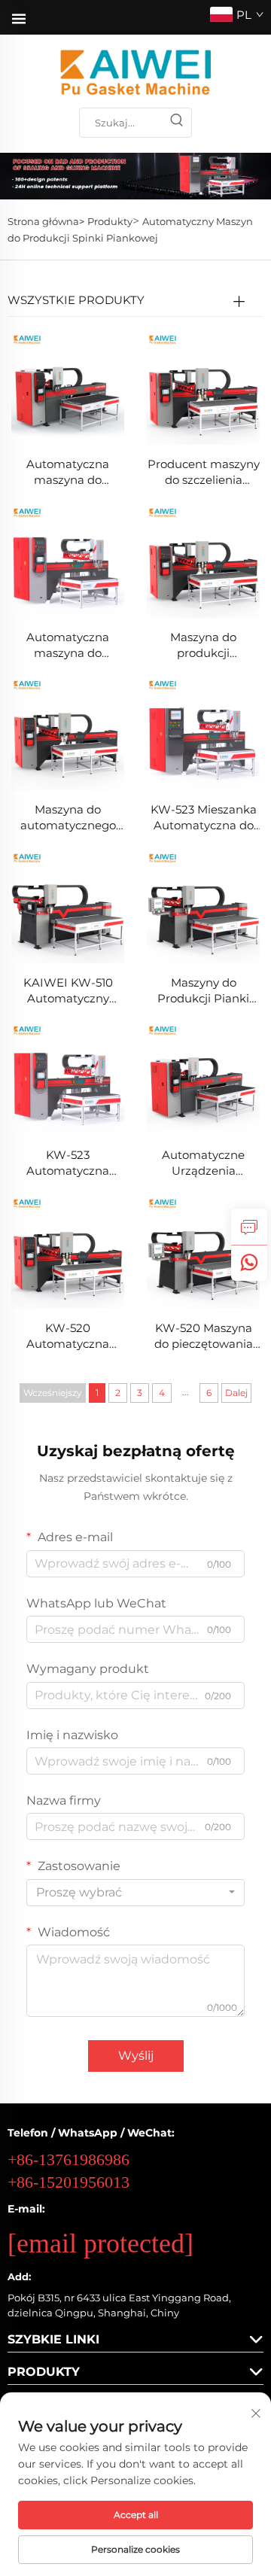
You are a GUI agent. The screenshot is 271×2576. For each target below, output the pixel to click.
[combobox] (135, 1893)
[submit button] (176, 123)
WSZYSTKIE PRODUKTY (76, 300)
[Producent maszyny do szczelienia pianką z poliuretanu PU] (203, 388)
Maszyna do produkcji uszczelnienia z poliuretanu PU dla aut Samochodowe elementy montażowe (204, 645)
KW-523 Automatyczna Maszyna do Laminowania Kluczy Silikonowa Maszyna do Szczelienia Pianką (68, 1163)
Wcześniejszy (53, 1393)
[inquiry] (249, 1227)
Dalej (236, 1393)
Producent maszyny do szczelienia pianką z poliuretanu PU (204, 472)
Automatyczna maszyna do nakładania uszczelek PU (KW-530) (68, 472)
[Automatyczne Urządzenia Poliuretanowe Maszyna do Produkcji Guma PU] (203, 1079)
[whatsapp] (249, 1263)
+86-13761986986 (69, 2159)
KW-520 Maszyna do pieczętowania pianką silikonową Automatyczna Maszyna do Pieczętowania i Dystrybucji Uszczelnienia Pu (204, 1336)
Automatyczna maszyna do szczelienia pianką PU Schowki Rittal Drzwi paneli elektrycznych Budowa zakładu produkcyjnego (68, 645)
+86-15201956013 (69, 2182)
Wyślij (136, 2056)
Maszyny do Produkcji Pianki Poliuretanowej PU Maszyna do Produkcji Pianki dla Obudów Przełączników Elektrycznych (204, 991)
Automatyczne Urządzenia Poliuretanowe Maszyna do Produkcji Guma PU (204, 1163)
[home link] (135, 72)
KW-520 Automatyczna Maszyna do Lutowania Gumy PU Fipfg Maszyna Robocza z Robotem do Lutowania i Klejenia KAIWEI (68, 1336)
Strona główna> (46, 221)
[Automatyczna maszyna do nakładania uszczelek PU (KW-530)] (68, 388)
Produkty (110, 221)
